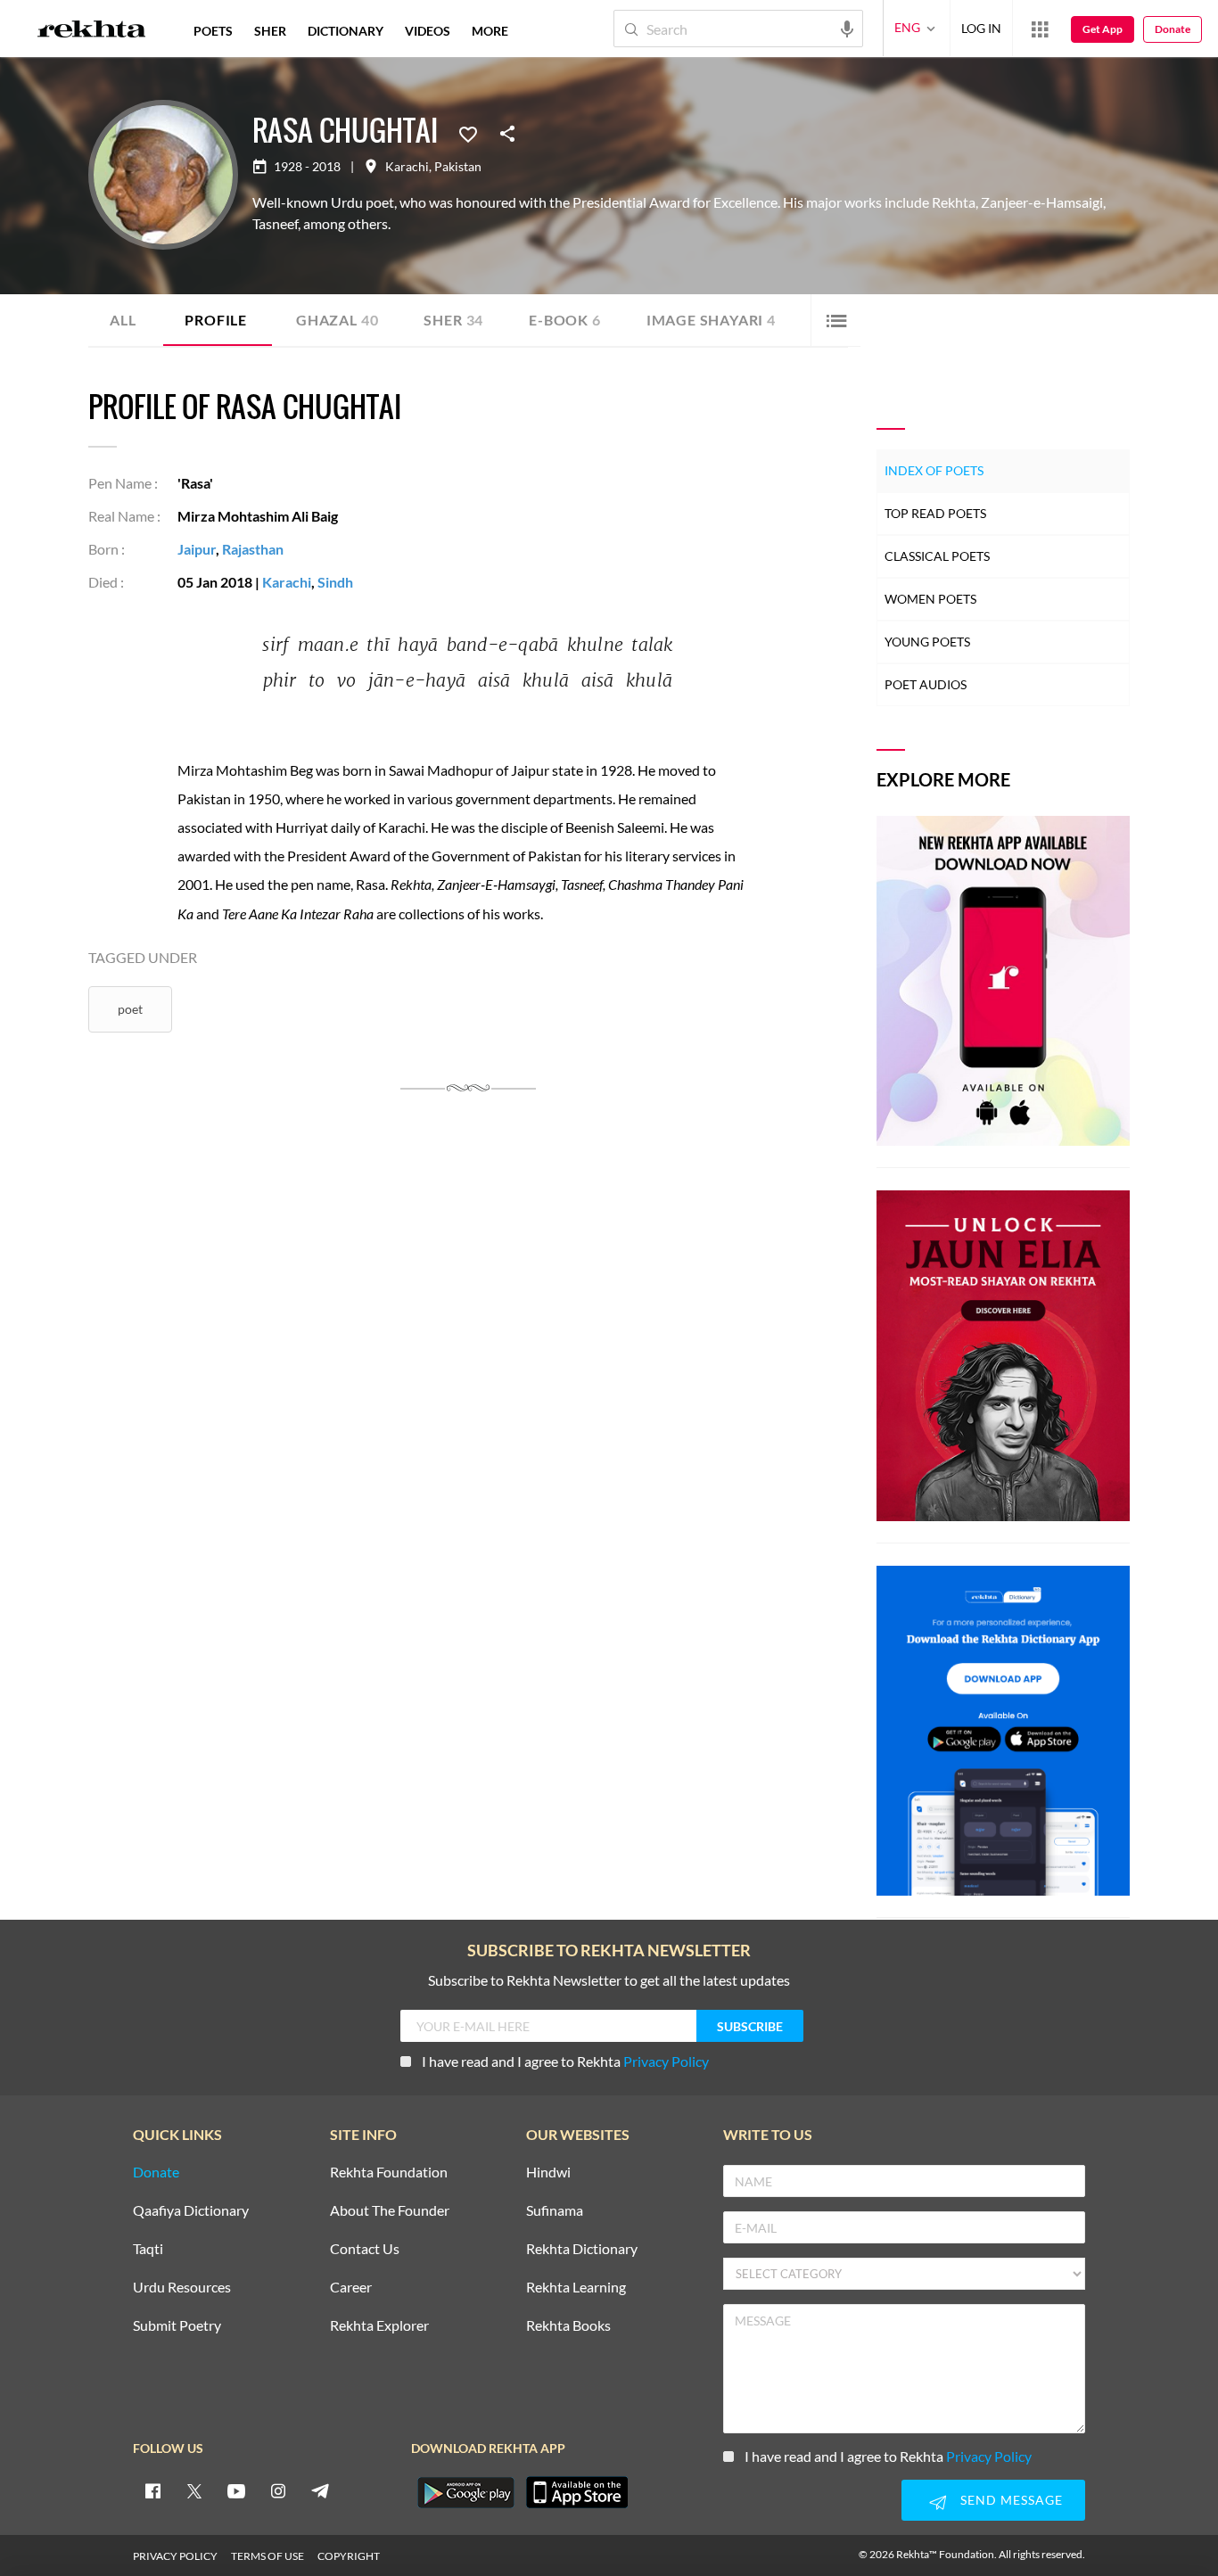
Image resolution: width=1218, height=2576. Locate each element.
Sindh (335, 582)
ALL (123, 320)
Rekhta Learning (576, 2288)
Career (351, 2288)
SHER (270, 31)
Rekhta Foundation (389, 2173)
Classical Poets (937, 556)
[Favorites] (468, 133)
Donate (1173, 29)
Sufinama (555, 2211)
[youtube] (236, 2490)
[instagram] (278, 2490)
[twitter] (194, 2490)
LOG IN (981, 28)
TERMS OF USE (267, 2556)
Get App (1103, 29)
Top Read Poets (935, 513)
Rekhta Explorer (379, 2326)
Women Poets (930, 599)
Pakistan (458, 167)
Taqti (148, 2249)
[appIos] (577, 2492)
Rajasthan (253, 549)
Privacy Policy (666, 2061)
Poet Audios (926, 684)
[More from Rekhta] (1040, 29)
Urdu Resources (182, 2288)
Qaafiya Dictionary (191, 2211)
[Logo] (92, 31)
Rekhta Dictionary (582, 2249)
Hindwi (548, 2173)
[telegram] (320, 2490)
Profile (216, 320)
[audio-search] (847, 28)
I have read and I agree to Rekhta (565, 2061)
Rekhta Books (568, 2326)
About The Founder (390, 2211)
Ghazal (337, 320)
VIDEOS (428, 31)
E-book (565, 320)
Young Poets (927, 642)
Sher (453, 320)
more (490, 31)
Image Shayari (711, 320)
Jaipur (197, 549)
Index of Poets (934, 470)
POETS (213, 31)
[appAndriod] (465, 2492)
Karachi (407, 167)
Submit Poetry (177, 2326)
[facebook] (152, 2490)
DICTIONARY (346, 31)
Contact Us (365, 2249)
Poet (130, 1009)
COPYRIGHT (349, 2556)
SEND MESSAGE (1012, 2500)
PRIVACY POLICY (175, 2556)
